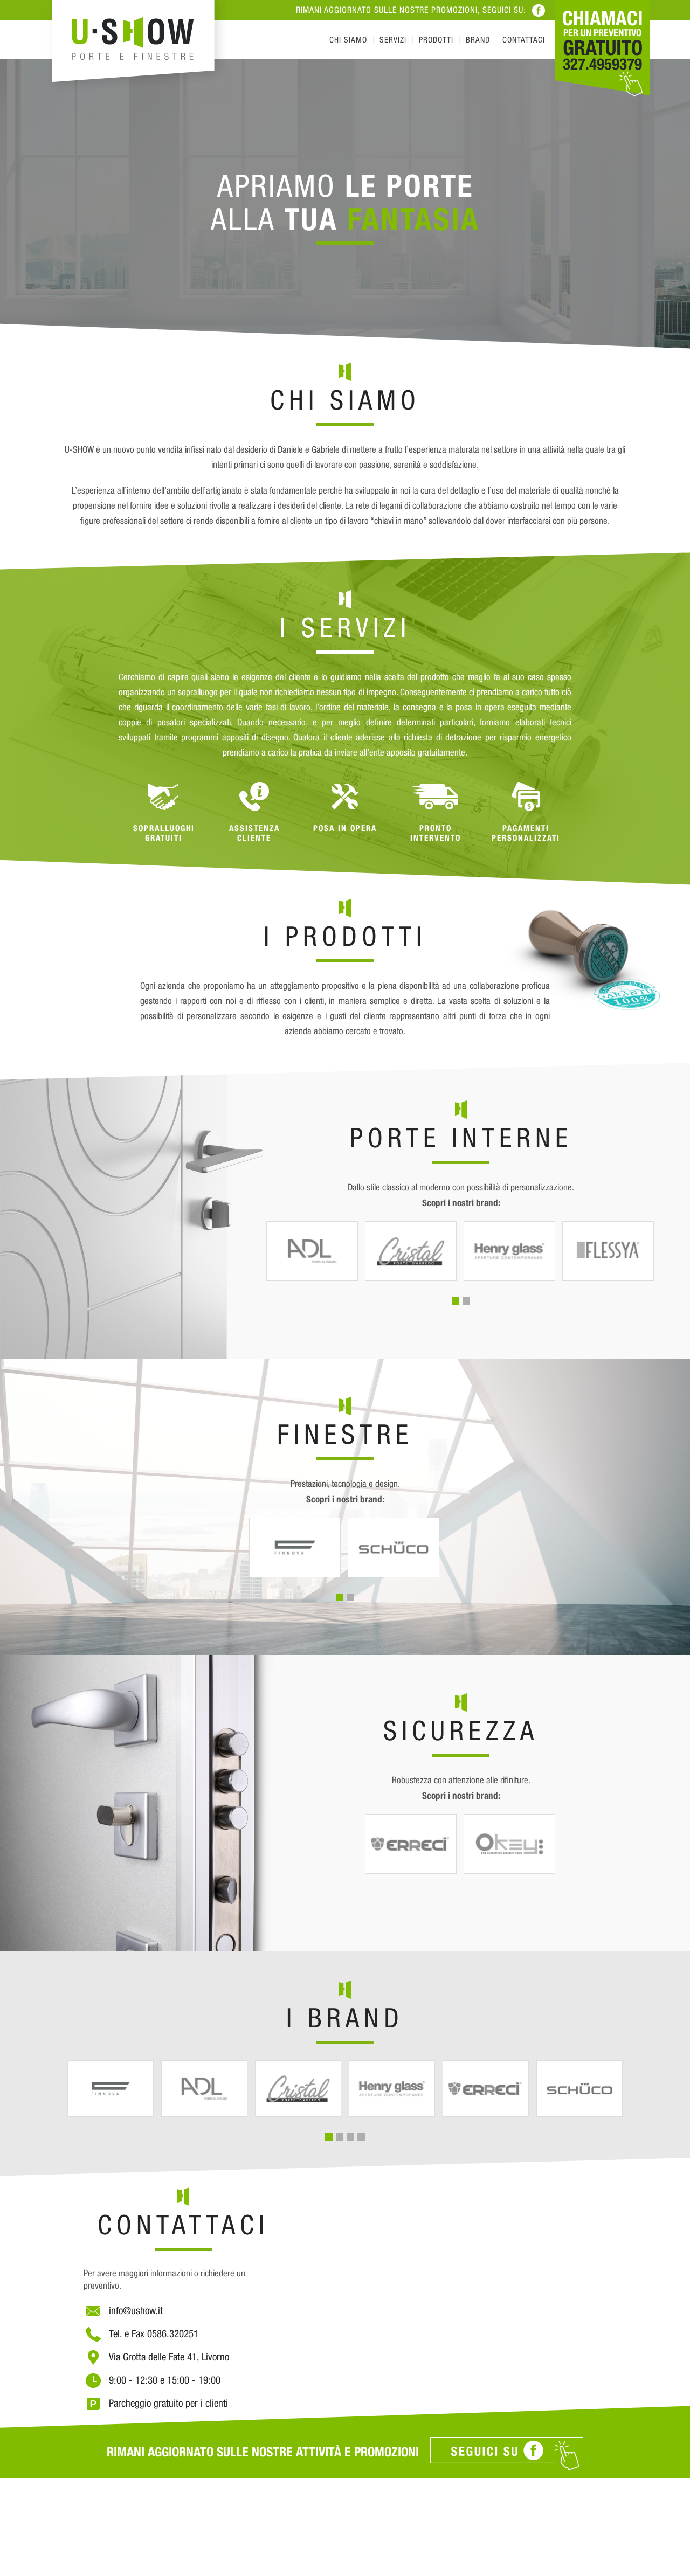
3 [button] (350, 2137)
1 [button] (456, 1301)
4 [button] (361, 2137)
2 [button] (466, 1301)
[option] (345, 204)
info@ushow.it (136, 2310)
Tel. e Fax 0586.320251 (154, 2333)
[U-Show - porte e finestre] (137, 49)
